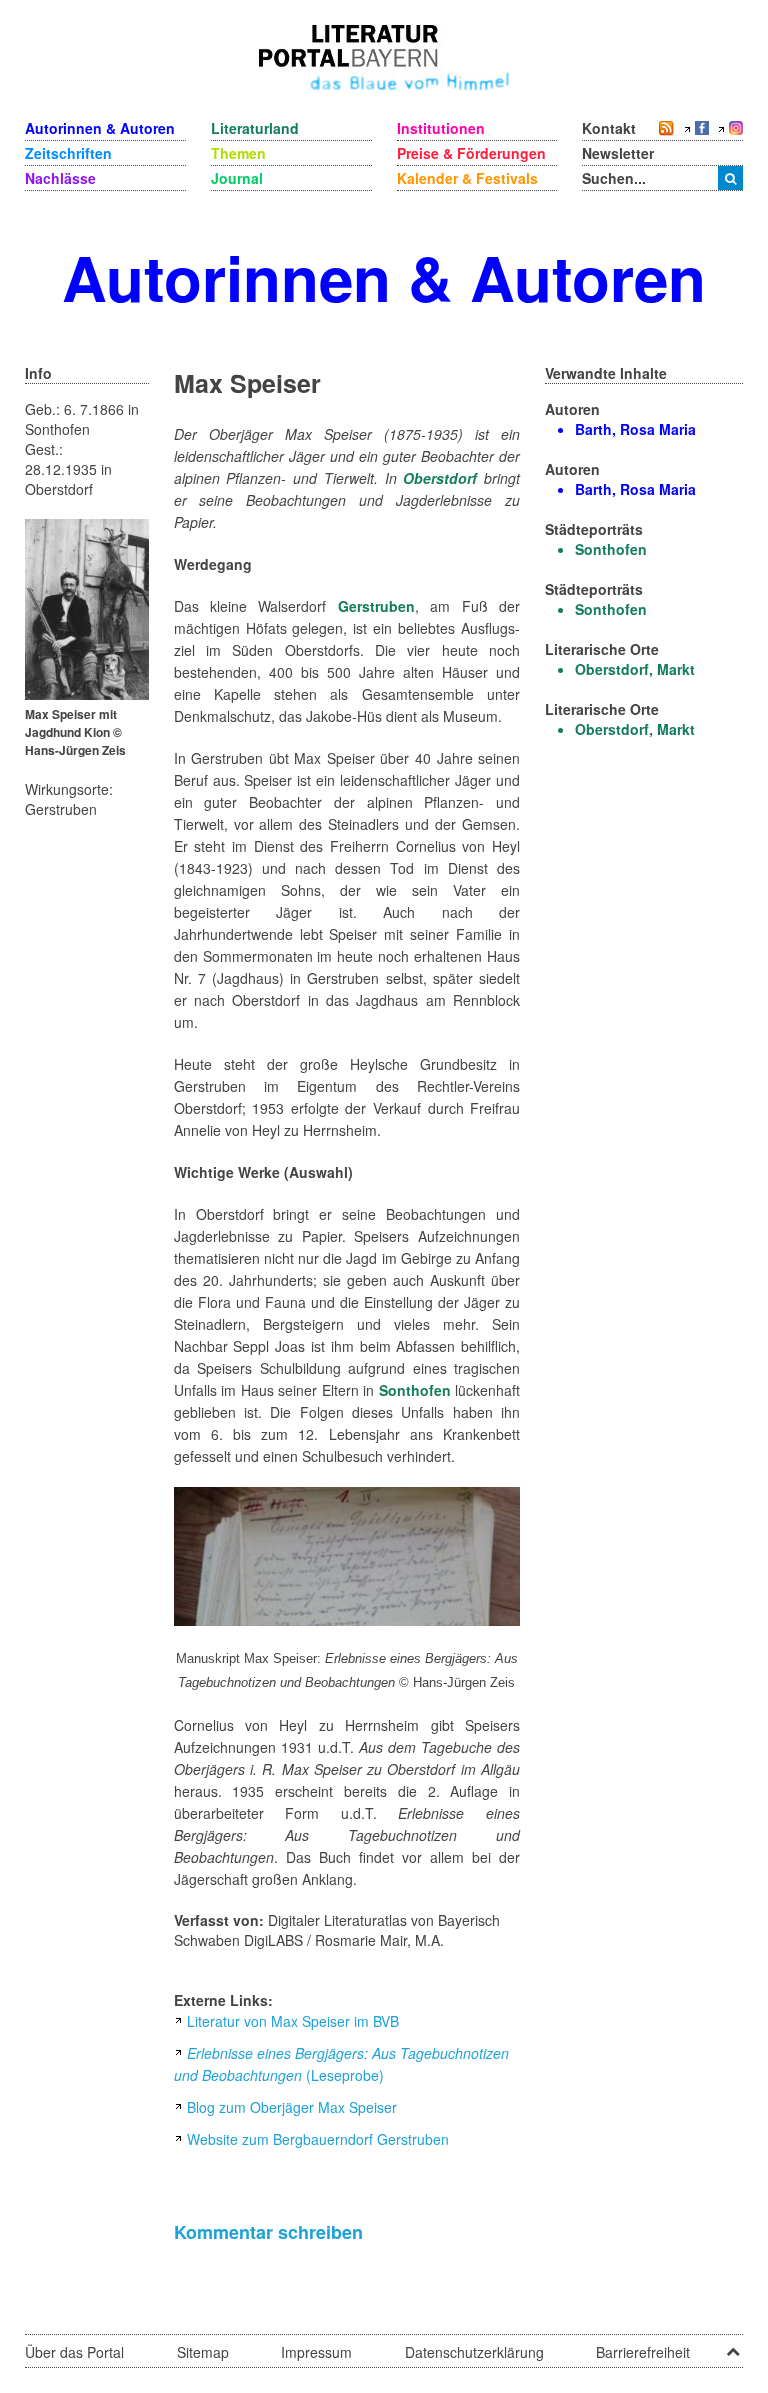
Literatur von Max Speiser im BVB (293, 2021)
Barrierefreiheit (643, 2352)
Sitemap (203, 2352)
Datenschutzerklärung (474, 2352)
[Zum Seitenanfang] (733, 2345)
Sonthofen (415, 1390)
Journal (237, 178)
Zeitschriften (68, 153)
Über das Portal (74, 2352)
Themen (238, 153)
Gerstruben (376, 606)
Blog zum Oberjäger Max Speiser (292, 2107)
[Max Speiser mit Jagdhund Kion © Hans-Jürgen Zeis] (87, 607)
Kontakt (609, 128)
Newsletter (618, 153)
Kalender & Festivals (467, 178)
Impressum (316, 2352)
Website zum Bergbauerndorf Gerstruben (318, 2139)
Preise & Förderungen (471, 153)
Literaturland (255, 128)
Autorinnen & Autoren (100, 128)
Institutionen (441, 128)
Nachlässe (60, 178)
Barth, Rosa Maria (635, 429)
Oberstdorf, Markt (635, 669)
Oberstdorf (440, 478)
